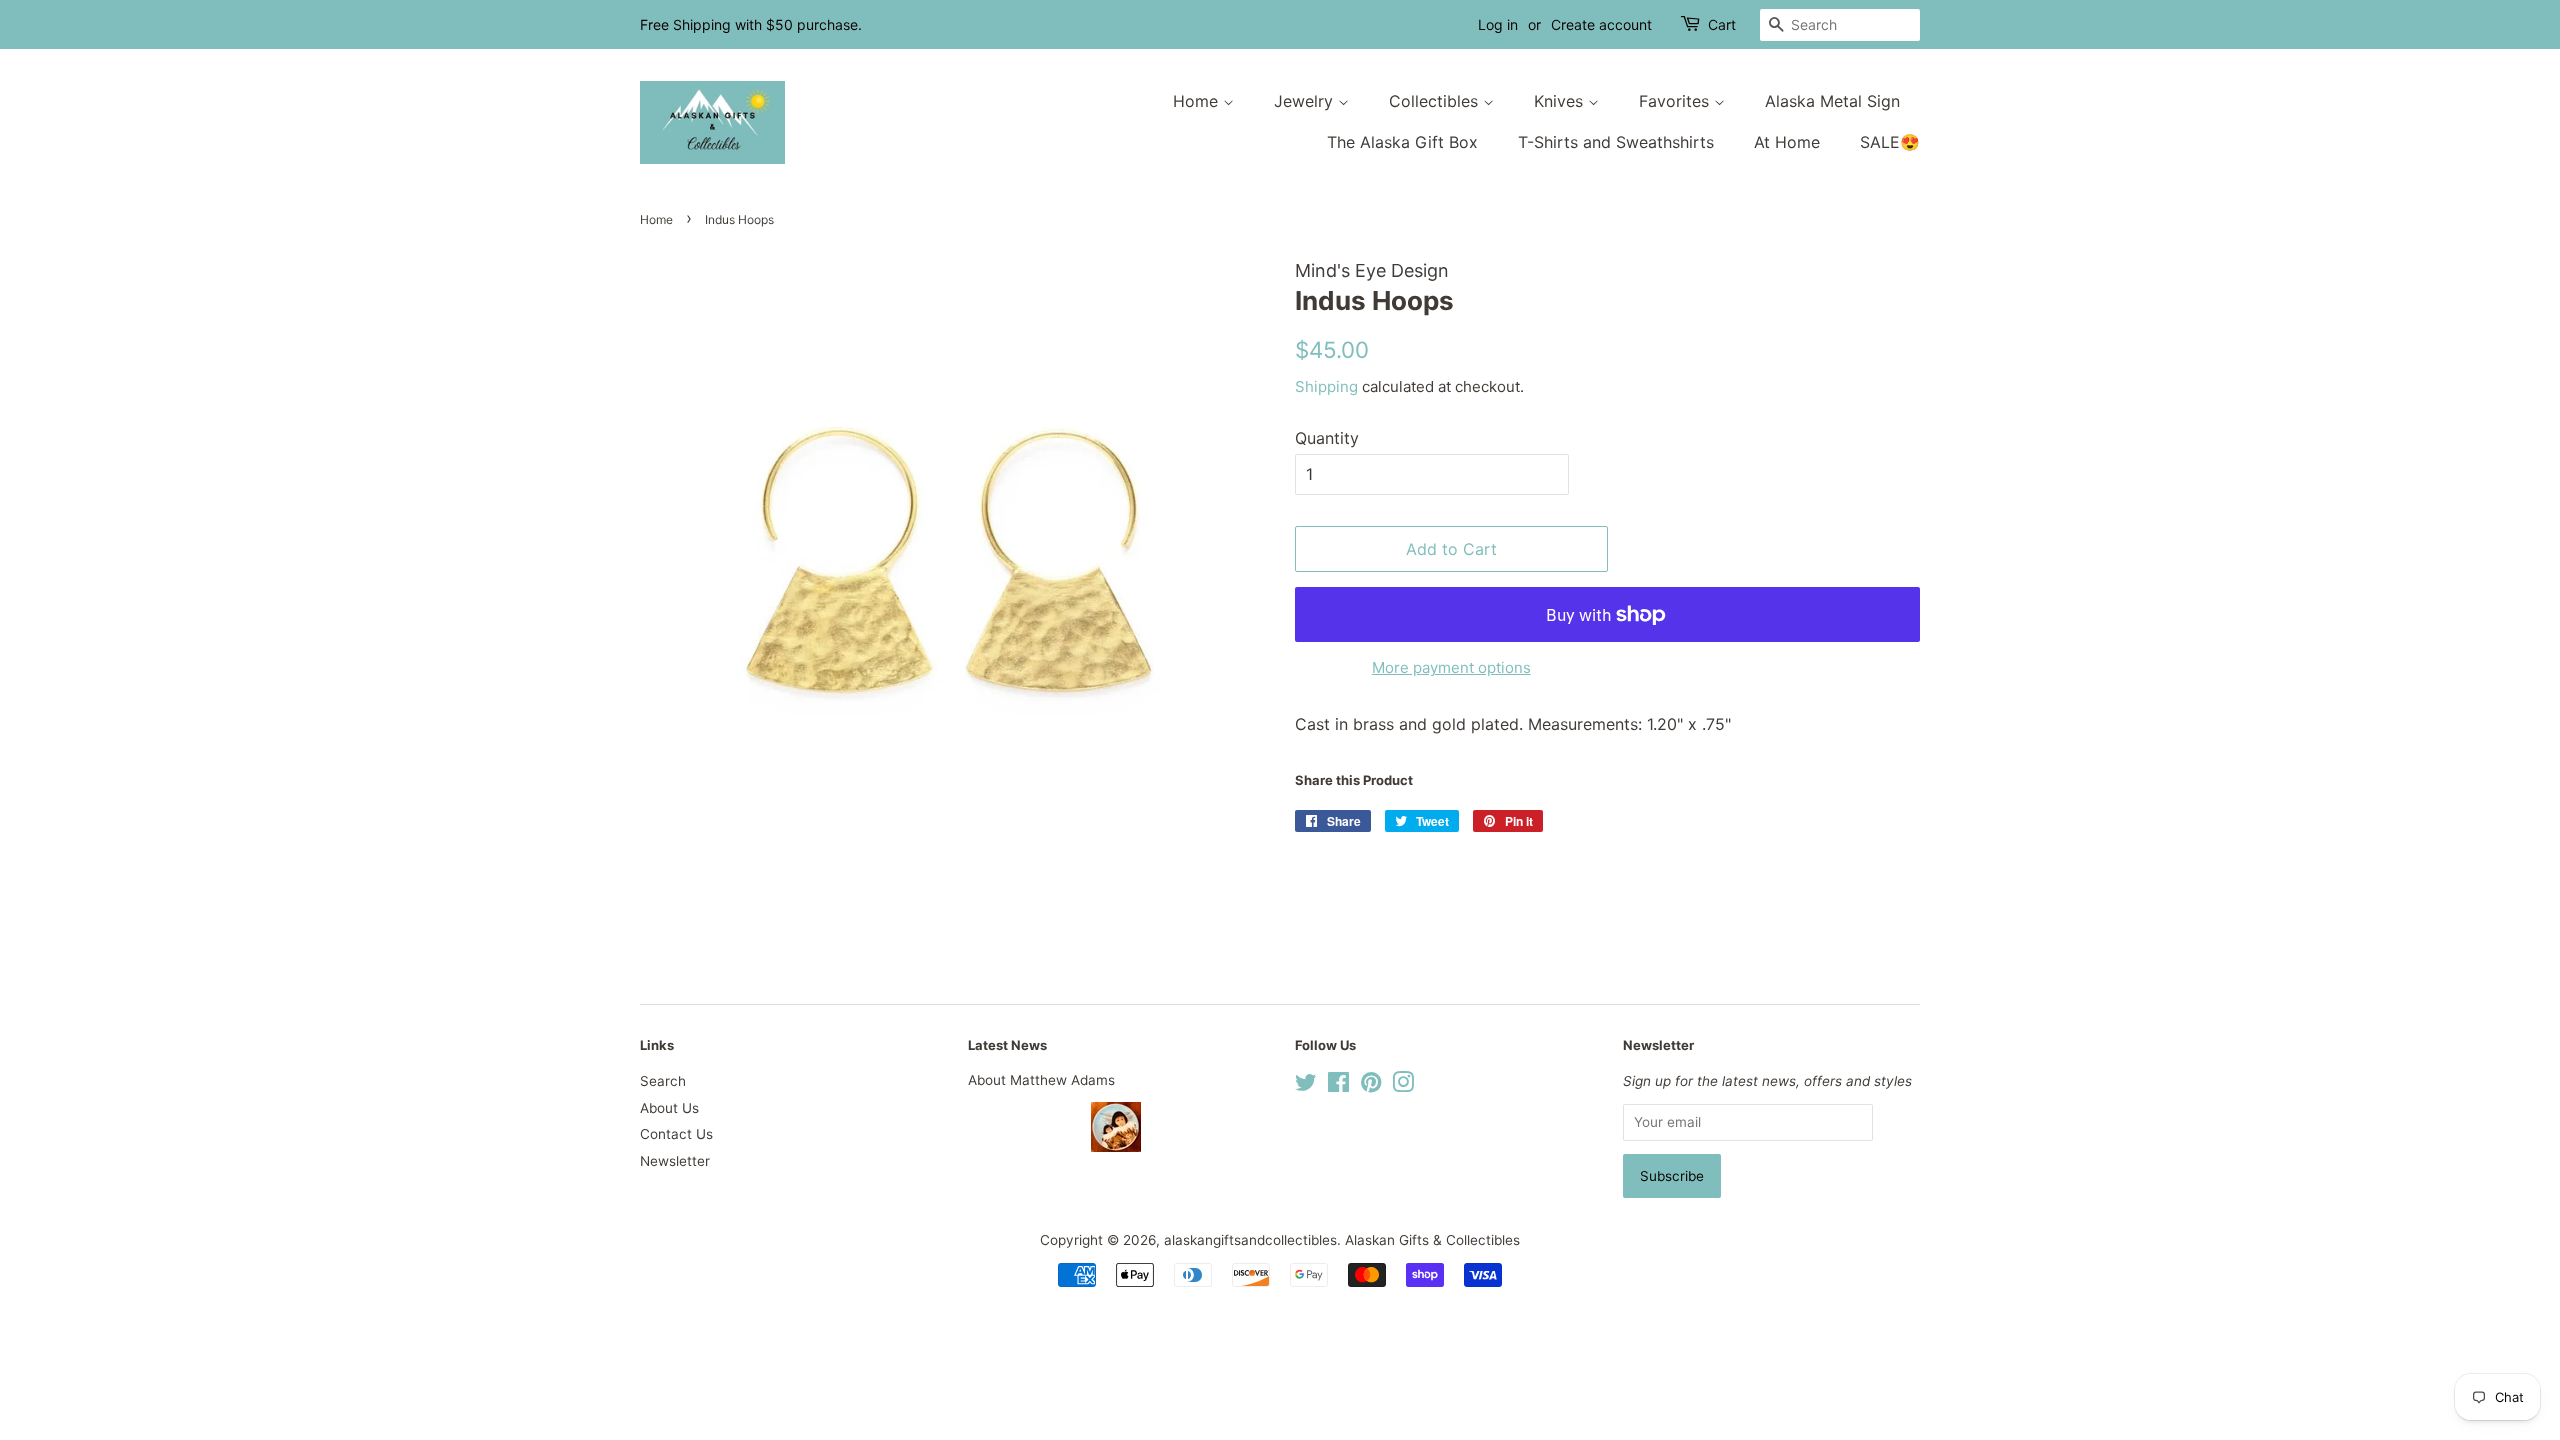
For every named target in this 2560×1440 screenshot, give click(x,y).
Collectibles (1436, 101)
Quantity (1327, 438)
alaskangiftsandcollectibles (1250, 1240)
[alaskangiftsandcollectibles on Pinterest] (1371, 1086)
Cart (1722, 24)
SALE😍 (1890, 142)
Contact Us (676, 1134)
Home (1198, 101)
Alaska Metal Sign (1832, 101)
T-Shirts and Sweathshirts (1616, 142)
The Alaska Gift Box (1402, 142)
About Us (669, 1108)
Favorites (1676, 101)
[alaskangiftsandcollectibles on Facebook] (1338, 1086)
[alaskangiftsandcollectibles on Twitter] (1306, 1086)
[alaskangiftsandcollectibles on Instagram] (1403, 1086)
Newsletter (675, 1161)
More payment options (1451, 667)
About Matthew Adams (1041, 1080)
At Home (1787, 142)
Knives (1561, 101)
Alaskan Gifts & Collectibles (1432, 1240)
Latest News (1007, 1045)
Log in (1498, 24)
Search (663, 1081)
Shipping (1326, 386)
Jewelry (1306, 101)
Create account (1601, 24)
